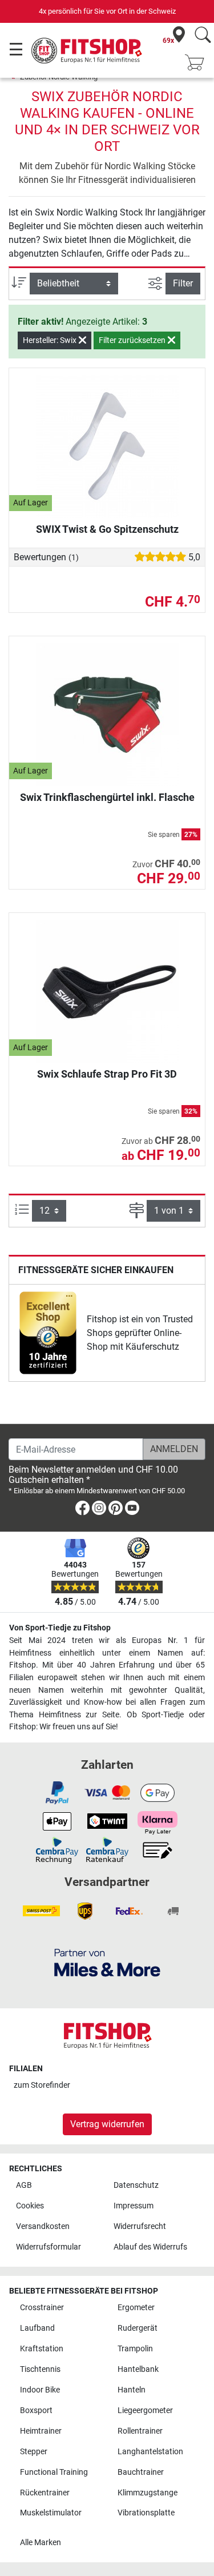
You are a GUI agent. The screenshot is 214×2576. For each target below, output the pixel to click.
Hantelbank (138, 2369)
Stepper (34, 2452)
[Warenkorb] (198, 63)
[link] (48, 1333)
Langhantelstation (150, 2452)
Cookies (30, 2206)
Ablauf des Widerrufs (150, 2247)
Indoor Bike (40, 2390)
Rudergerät (138, 2328)
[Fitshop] (87, 49)
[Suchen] (203, 36)
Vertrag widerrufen (107, 2124)
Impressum (134, 2206)
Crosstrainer (42, 2308)
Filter (183, 283)
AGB (24, 2185)
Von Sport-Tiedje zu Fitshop (60, 1628)
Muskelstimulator (51, 2513)
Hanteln (132, 2390)
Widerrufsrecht (140, 2226)
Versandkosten (43, 2226)
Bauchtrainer (141, 2472)
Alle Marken (41, 2543)
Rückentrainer (45, 2493)
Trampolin (135, 2349)
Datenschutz (136, 2185)
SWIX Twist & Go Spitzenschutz (107, 529)
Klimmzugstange (148, 2493)
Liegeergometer (145, 2410)
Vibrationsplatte (146, 2513)
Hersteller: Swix (51, 340)
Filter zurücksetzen (133, 340)
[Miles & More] (107, 1962)
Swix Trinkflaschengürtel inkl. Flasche (107, 797)
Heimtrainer (41, 2431)
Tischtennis (40, 2369)
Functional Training (54, 2472)
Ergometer (136, 2308)
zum (42, 2085)
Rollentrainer (140, 2431)
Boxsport (36, 2410)
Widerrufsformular (49, 2247)
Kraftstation (42, 2349)
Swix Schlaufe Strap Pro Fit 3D (107, 1074)
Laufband (37, 2328)
